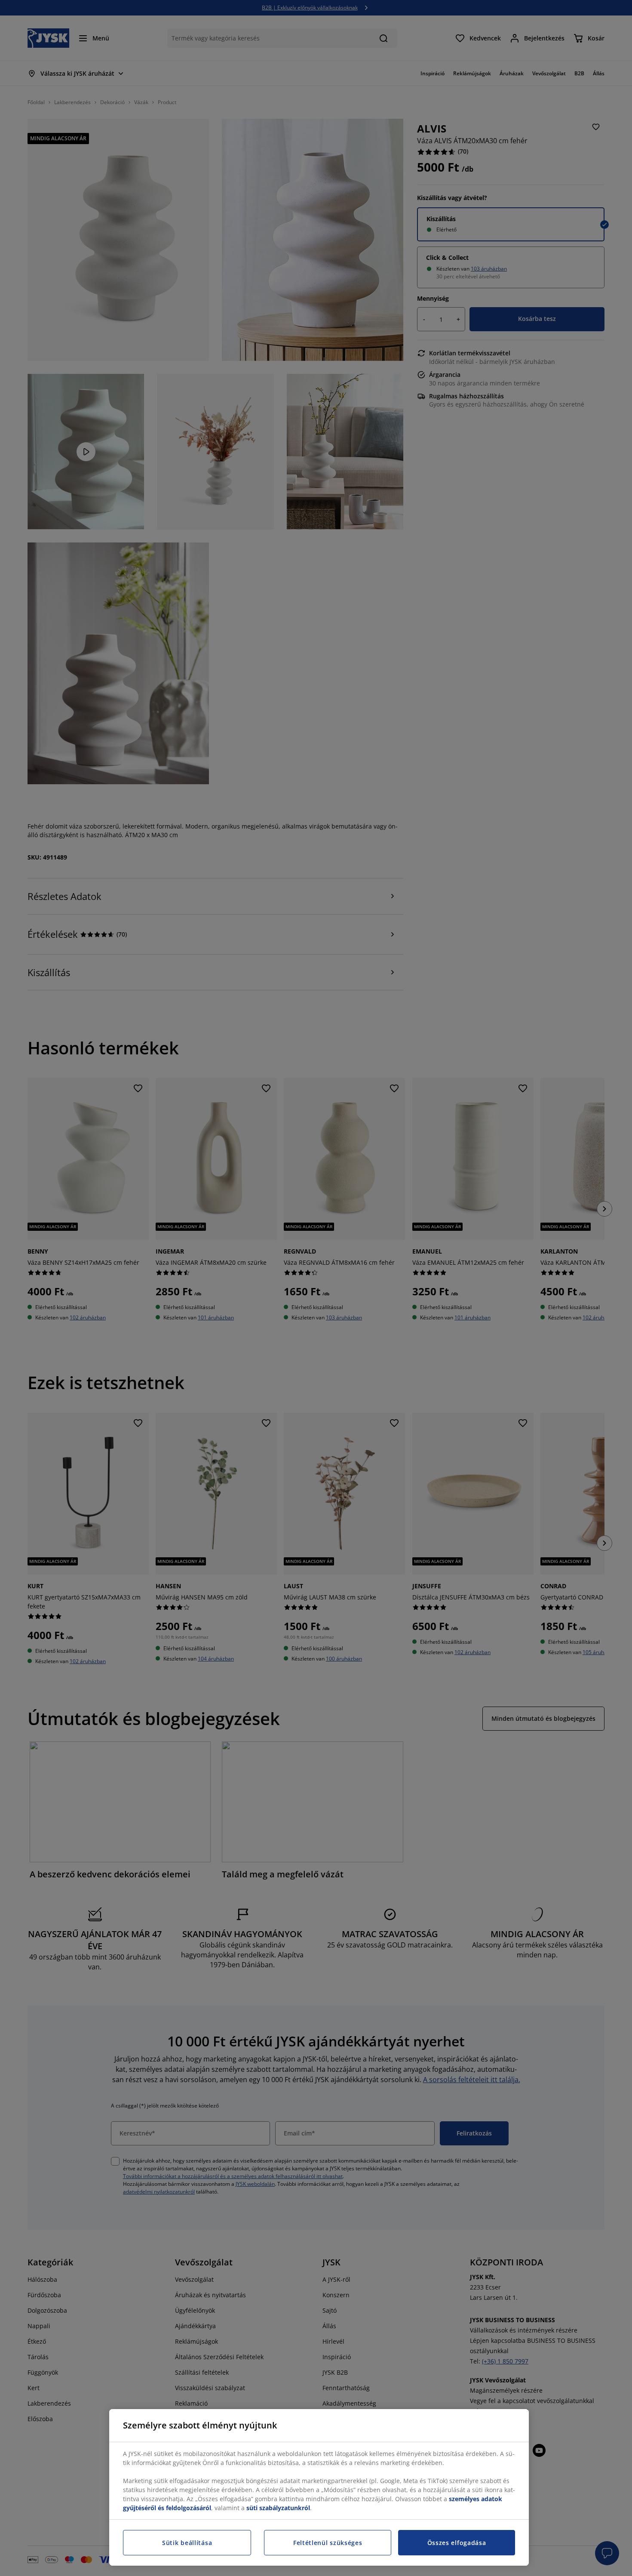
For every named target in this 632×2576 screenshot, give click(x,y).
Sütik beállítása (187, 2543)
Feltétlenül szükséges (328, 2543)
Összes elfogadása (457, 2543)
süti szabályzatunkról (278, 2508)
